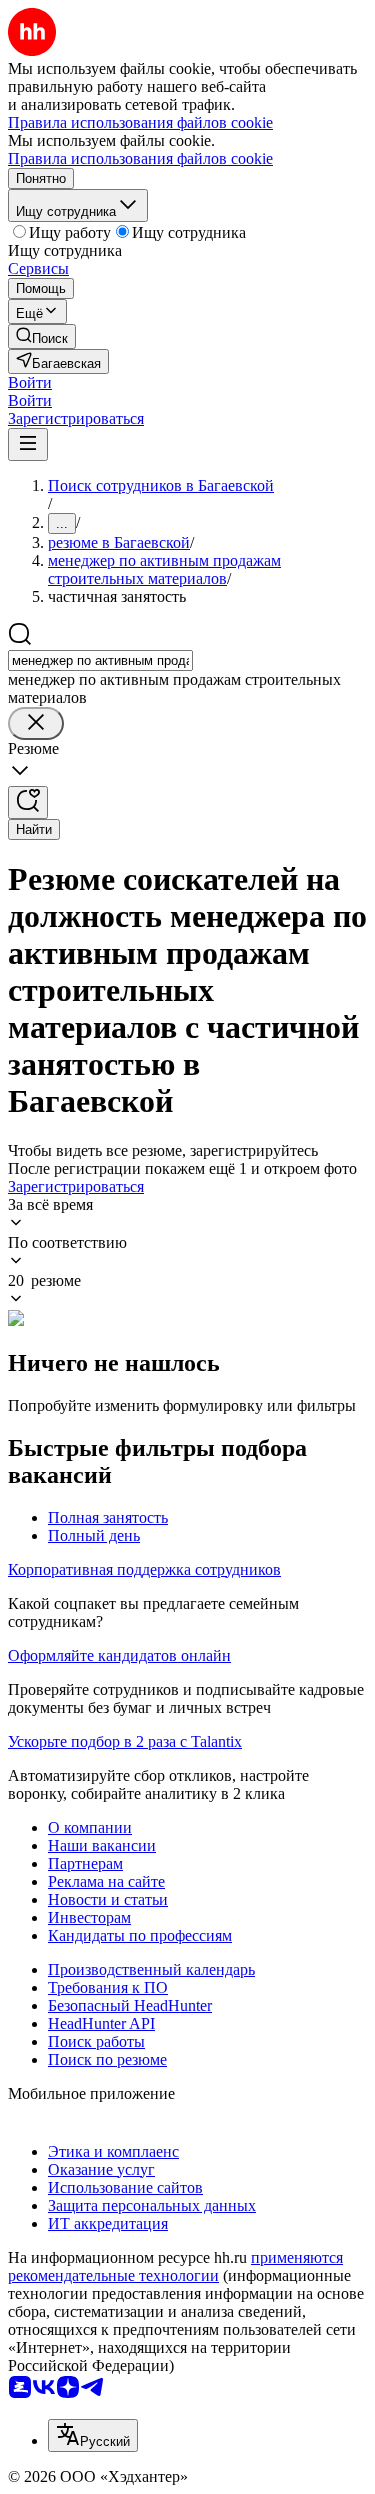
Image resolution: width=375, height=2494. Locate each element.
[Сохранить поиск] (28, 802)
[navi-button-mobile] (28, 444)
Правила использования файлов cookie (140, 158)
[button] (30, 382)
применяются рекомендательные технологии (175, 2266)
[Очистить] (36, 723)
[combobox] (100, 660)
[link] (42, 336)
